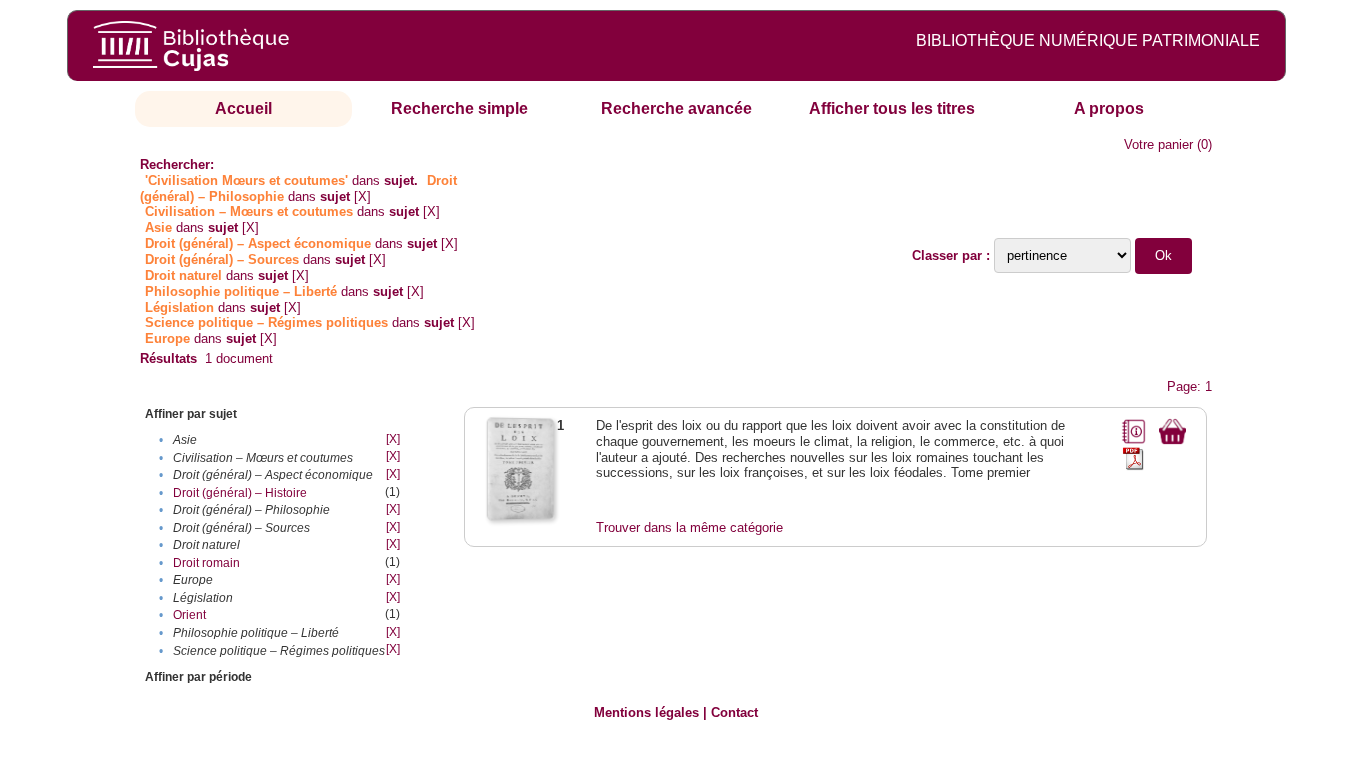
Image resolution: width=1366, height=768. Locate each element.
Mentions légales (646, 712)
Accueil (243, 108)
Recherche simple (459, 108)
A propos (1109, 108)
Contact (734, 712)
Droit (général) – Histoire (240, 493)
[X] (362, 196)
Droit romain (206, 563)
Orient (189, 615)
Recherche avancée (676, 108)
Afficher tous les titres (892, 108)
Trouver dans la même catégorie (689, 527)
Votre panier (1158, 144)
